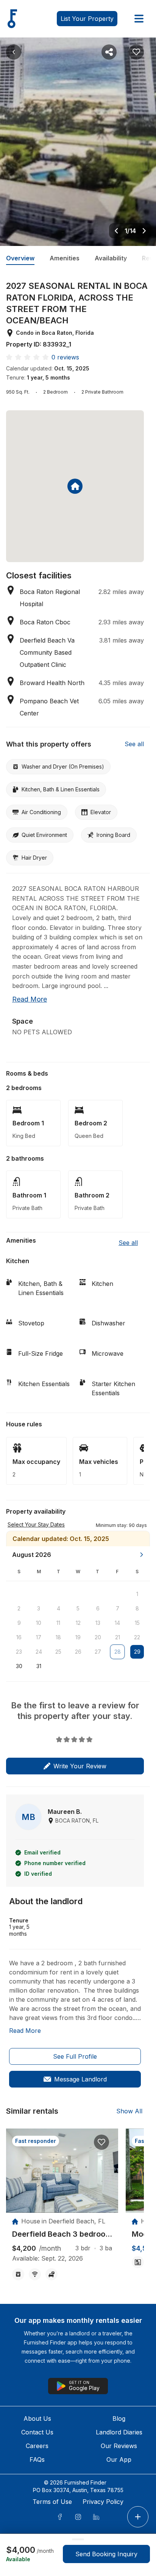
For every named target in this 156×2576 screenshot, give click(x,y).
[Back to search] (14, 52)
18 (58, 1637)
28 (118, 1652)
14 (117, 1623)
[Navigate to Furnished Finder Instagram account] (78, 2517)
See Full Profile (75, 2056)
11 (58, 1623)
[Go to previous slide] (116, 231)
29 (137, 1652)
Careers (37, 2446)
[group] (62, 2234)
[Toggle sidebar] (139, 19)
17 (39, 1637)
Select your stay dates (36, 1524)
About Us (37, 2418)
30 (19, 1666)
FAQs (37, 2459)
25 (58, 1652)
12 (78, 1623)
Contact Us (37, 2432)
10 (39, 1623)
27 (98, 1652)
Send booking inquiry (106, 2554)
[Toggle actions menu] (138, 2517)
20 (98, 1637)
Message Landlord (80, 2079)
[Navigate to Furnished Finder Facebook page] (60, 2517)
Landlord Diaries (119, 2432)
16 (19, 1637)
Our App (119, 2459)
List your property (87, 19)
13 (98, 1623)
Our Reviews (119, 2446)
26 (78, 1652)
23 (19, 1652)
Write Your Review (80, 1766)
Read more (30, 999)
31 (39, 1666)
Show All (129, 2111)
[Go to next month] (142, 1555)
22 (137, 1637)
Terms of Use (52, 2502)
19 (78, 1637)
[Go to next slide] (144, 231)
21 (118, 1637)
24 (39, 1652)
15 (137, 1623)
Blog (119, 2418)
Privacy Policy (103, 2502)
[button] (121, 1525)
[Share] (109, 52)
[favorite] (101, 2142)
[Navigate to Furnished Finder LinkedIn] (96, 2517)
